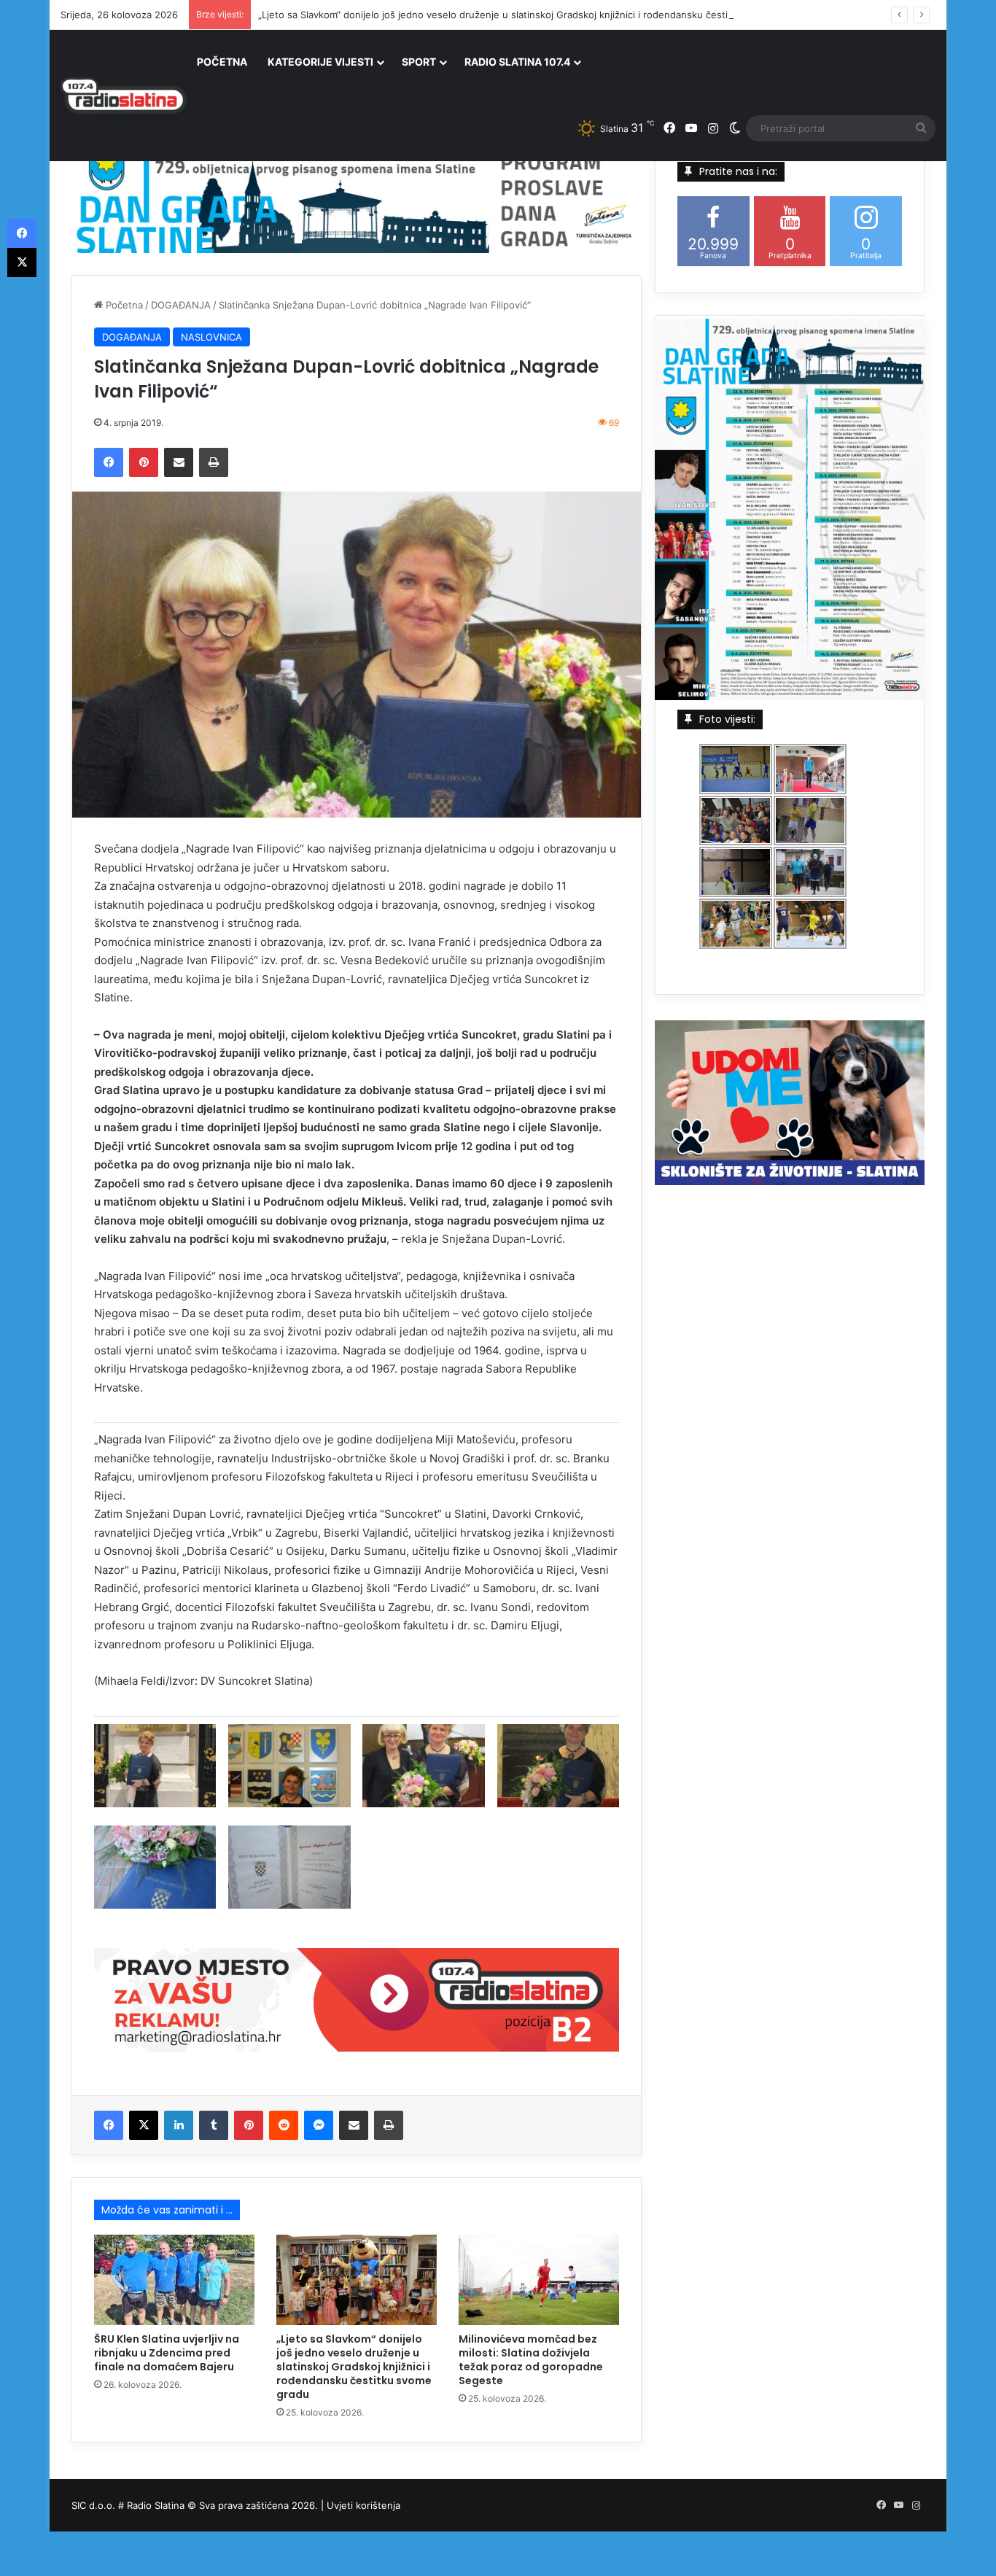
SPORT (419, 62)
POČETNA (222, 62)
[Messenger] (319, 2125)
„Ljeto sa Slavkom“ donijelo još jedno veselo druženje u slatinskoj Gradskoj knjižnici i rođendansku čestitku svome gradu (531, 15)
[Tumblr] (214, 2125)
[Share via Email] (179, 462)
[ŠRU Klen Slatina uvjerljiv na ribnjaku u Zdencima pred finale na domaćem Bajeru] (174, 2280)
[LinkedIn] (179, 2125)
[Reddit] (284, 2125)
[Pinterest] (144, 462)
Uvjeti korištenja (363, 2505)
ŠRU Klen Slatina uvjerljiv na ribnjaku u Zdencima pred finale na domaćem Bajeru (167, 2353)
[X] (144, 2125)
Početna (123, 305)
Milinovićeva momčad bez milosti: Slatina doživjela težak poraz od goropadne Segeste (531, 2360)
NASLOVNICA (211, 337)
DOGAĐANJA (181, 305)
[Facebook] (109, 462)
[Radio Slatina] (124, 96)
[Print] (214, 462)
